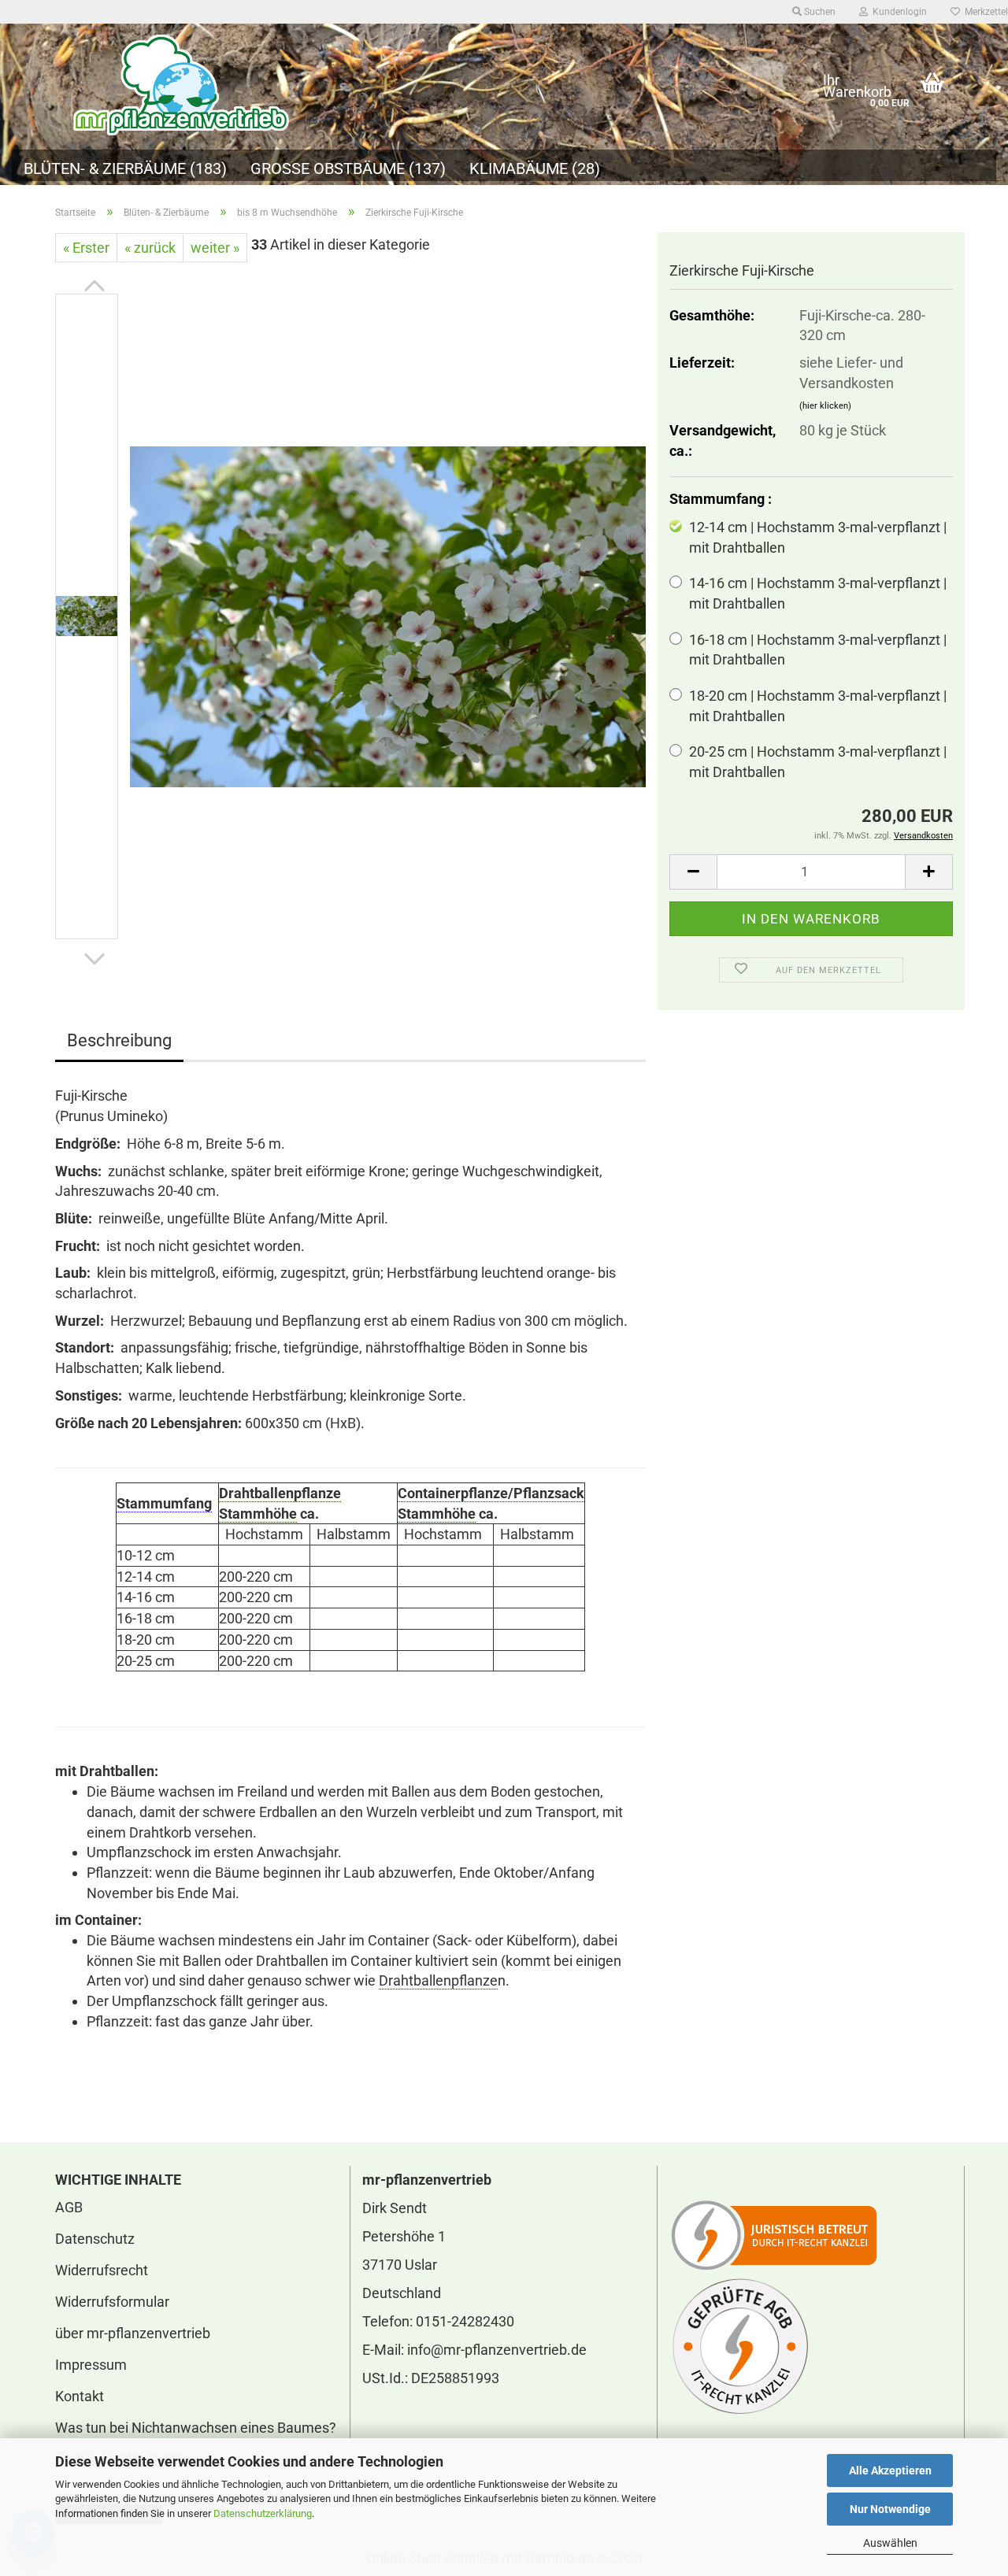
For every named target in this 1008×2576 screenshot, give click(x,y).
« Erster (86, 248)
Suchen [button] (819, 12)
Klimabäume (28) (535, 168)
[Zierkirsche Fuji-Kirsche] (388, 615)
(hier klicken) (825, 406)
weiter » (215, 248)
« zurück (150, 248)
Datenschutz (95, 2239)
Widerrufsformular (112, 2302)
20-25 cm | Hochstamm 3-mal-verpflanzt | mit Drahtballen (818, 762)
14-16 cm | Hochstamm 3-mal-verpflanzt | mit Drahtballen (818, 593)
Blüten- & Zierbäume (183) (125, 168)
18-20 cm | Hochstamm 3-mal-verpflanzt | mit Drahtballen (818, 706)
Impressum (91, 2365)
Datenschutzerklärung (263, 2513)
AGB (69, 2207)
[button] (94, 286)
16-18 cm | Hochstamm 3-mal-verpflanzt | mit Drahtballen (818, 650)
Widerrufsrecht (102, 2270)
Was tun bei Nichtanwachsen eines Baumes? (196, 2428)
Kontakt (80, 2396)
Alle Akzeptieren (890, 2471)
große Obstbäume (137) (348, 168)
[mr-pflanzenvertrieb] (427, 87)
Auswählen (890, 2543)
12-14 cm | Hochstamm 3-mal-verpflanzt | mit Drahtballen (818, 537)
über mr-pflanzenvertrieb (133, 2333)
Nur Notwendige (890, 2509)
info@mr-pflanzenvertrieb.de (497, 2350)
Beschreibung (119, 1040)
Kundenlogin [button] (897, 12)
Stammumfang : (721, 499)
